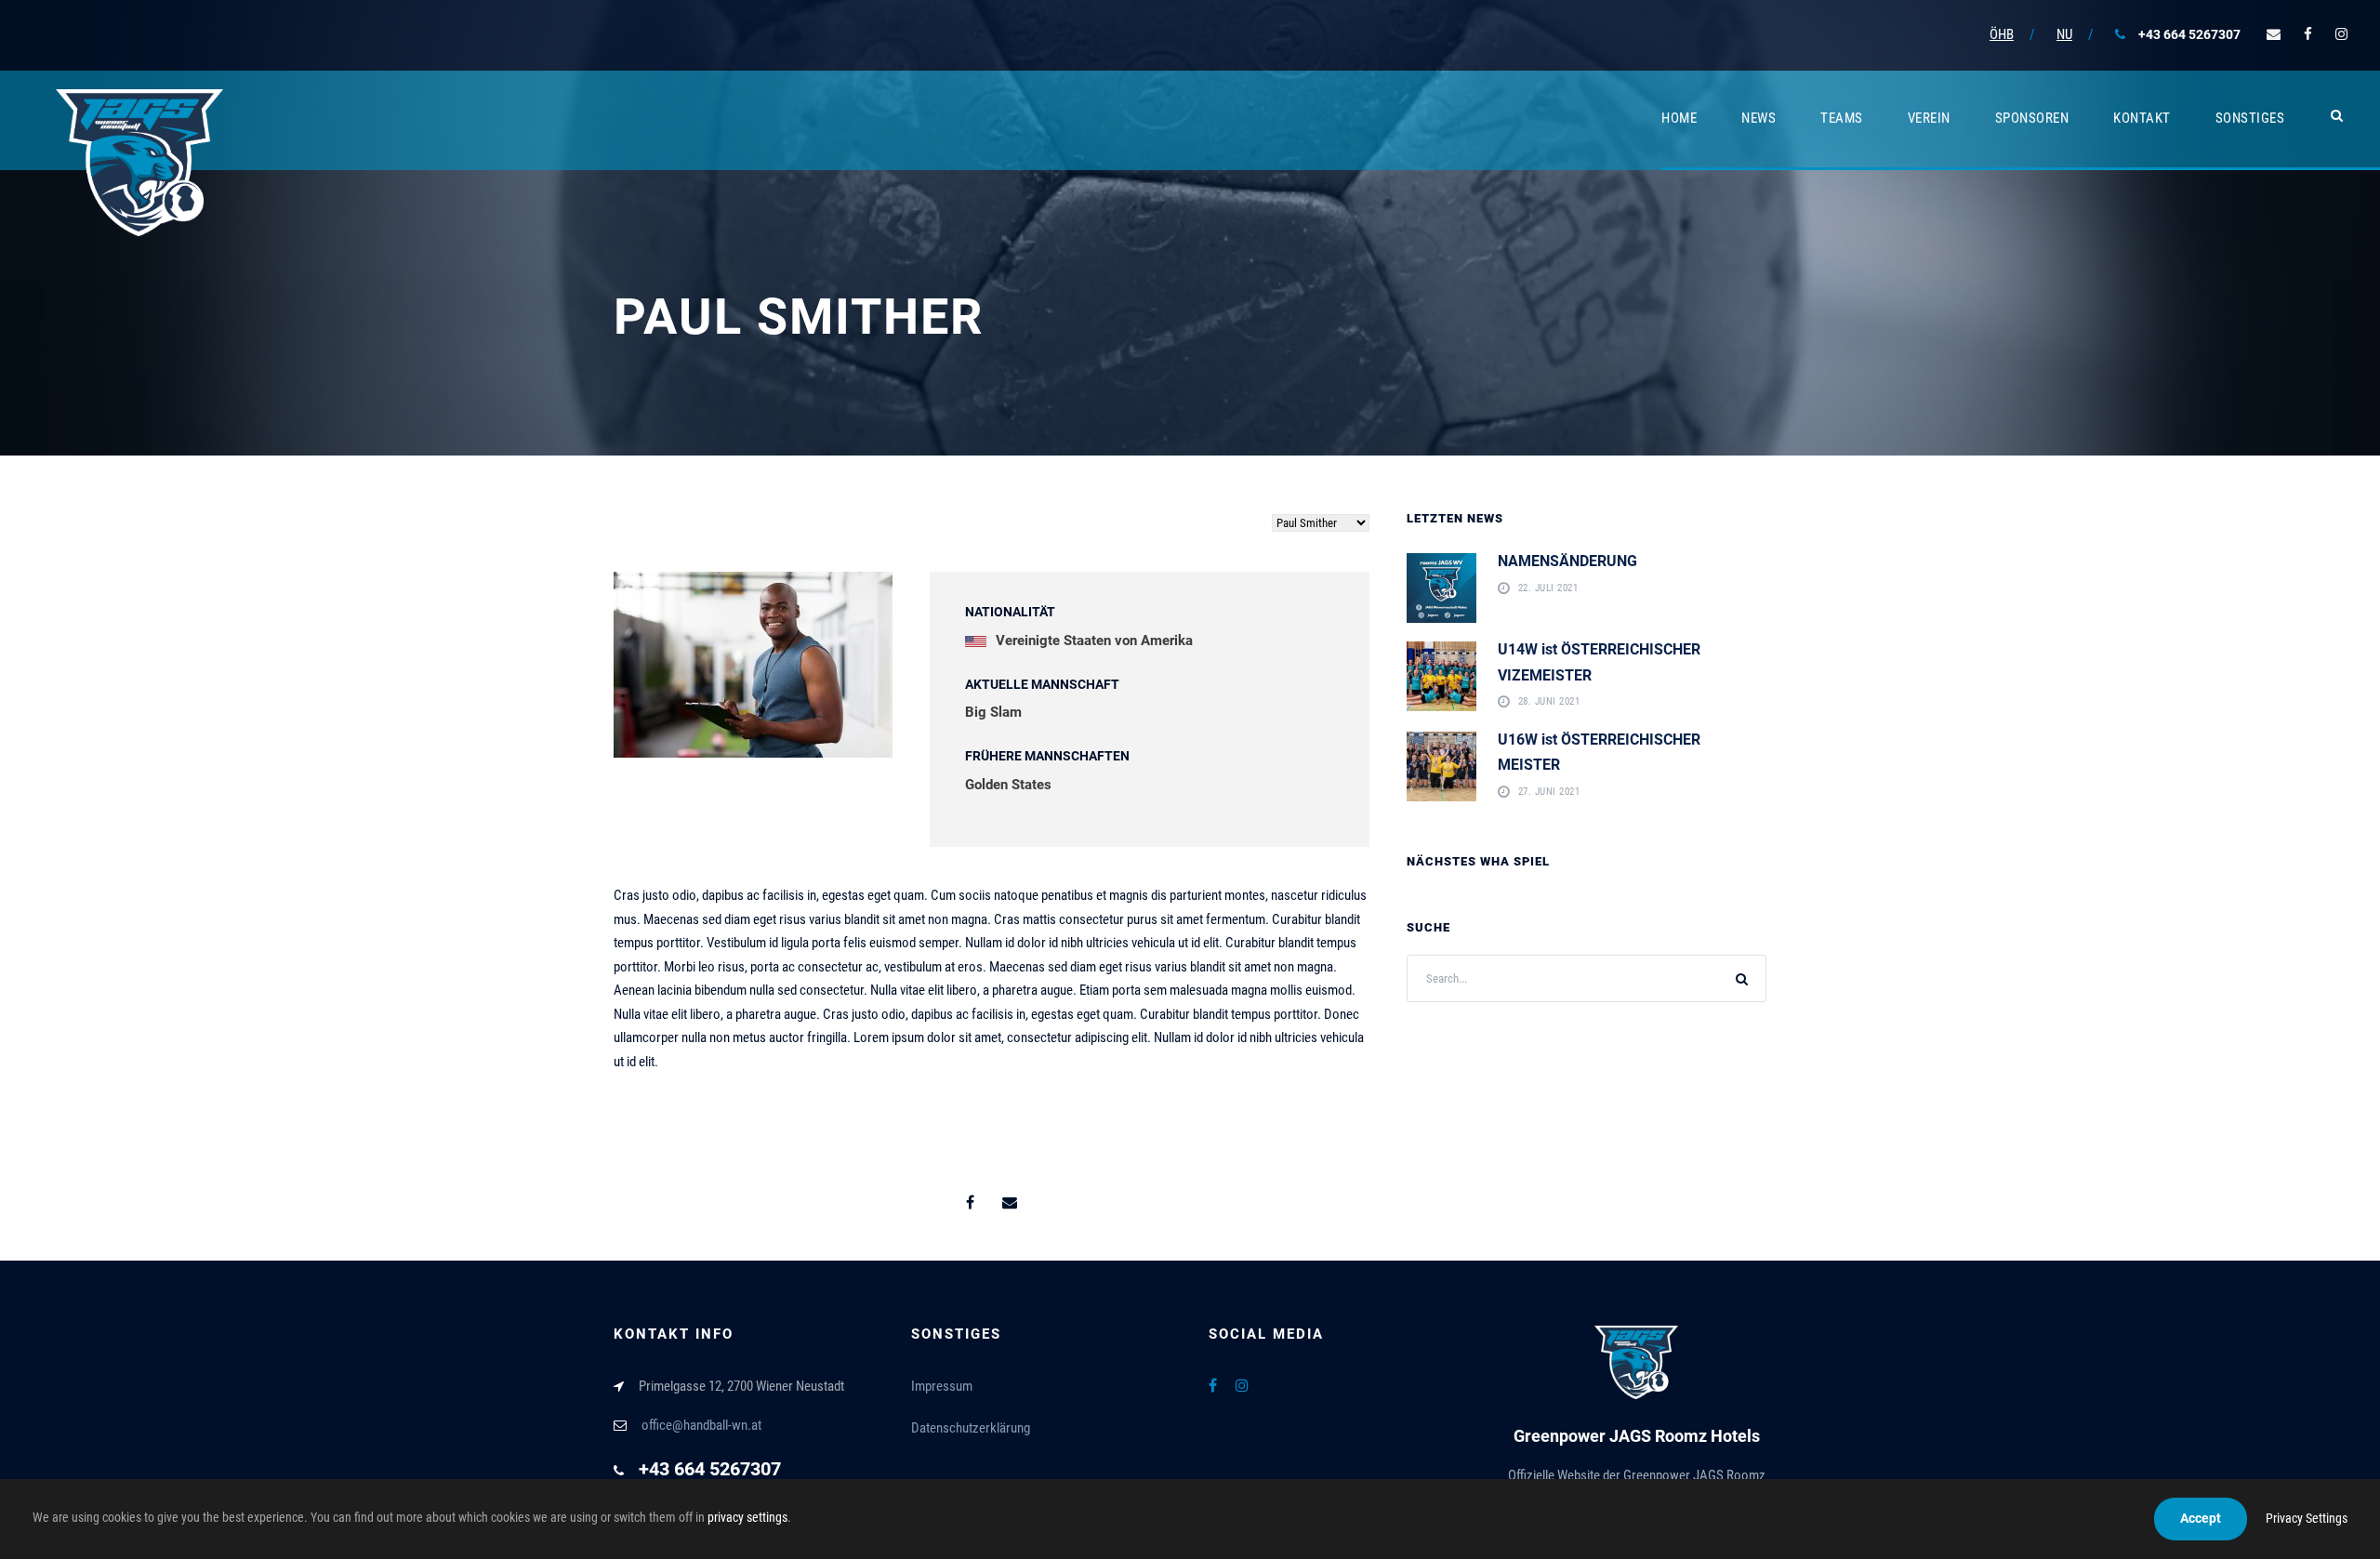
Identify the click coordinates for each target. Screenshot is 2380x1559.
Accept (2201, 1518)
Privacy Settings (2307, 1518)
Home (1679, 118)
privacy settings (747, 1517)
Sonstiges (2250, 118)
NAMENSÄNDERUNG (1567, 561)
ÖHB (2002, 34)
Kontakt (2142, 118)
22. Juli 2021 (1548, 589)
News (1759, 118)
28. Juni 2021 (1549, 702)
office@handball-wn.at (701, 1425)
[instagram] (2341, 34)
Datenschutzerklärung (971, 1428)
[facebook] (2308, 34)
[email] (2274, 34)
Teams (1842, 118)
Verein (1929, 118)
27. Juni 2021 (1549, 793)
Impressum (942, 1386)
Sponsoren (2032, 118)
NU (2064, 34)
